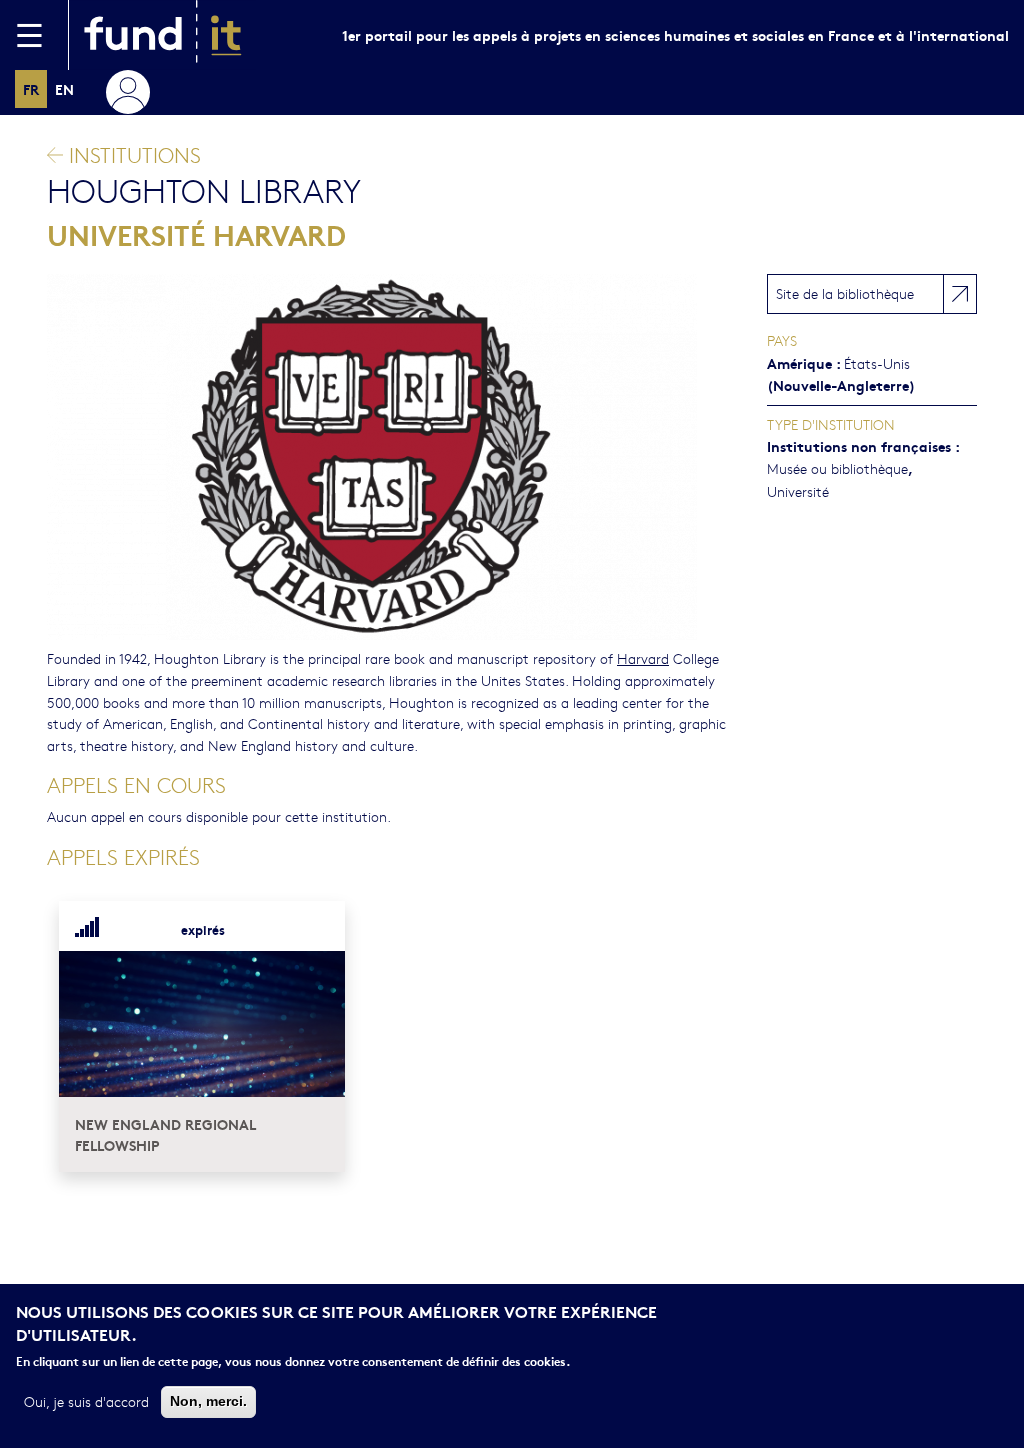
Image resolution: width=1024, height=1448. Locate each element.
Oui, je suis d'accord (86, 1401)
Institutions (132, 154)
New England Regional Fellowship (165, 1134)
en (64, 88)
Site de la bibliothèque (845, 293)
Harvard (643, 658)
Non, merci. (208, 1401)
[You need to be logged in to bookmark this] (318, 930)
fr (31, 88)
